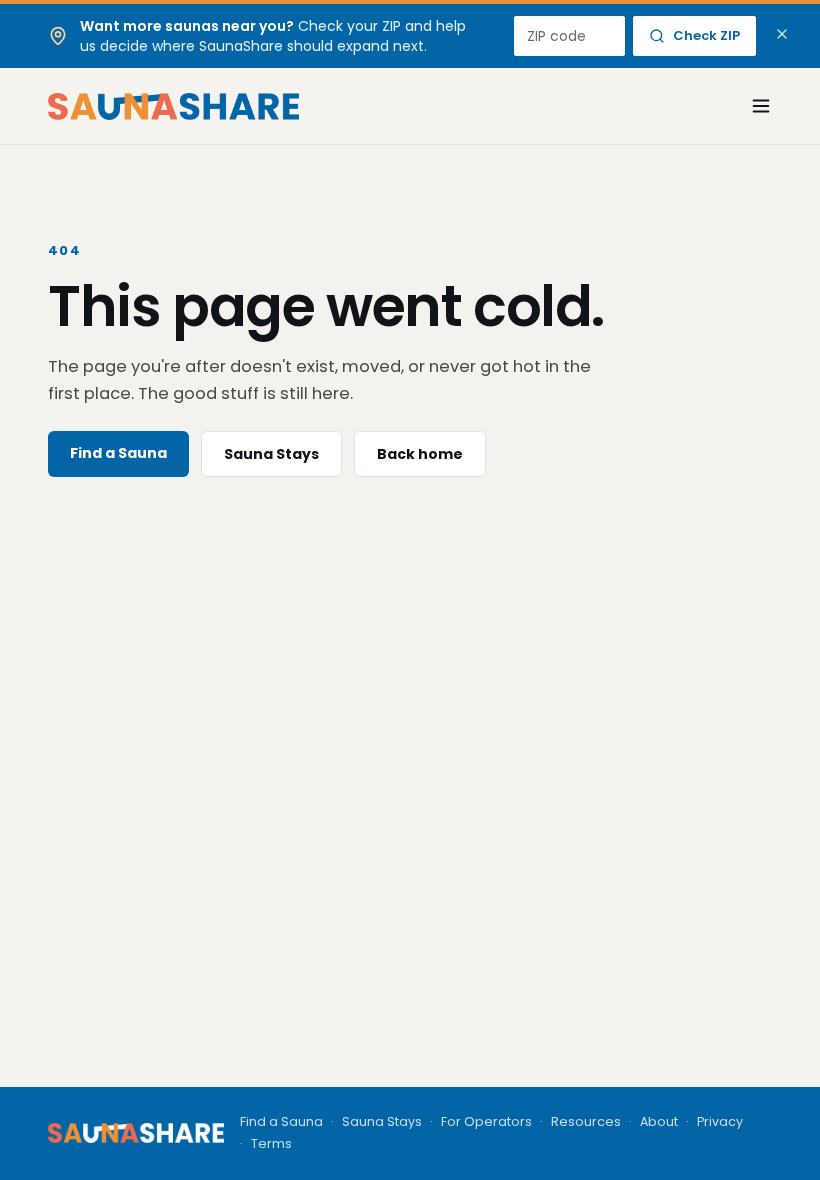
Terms (271, 1143)
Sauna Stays (271, 454)
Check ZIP (706, 35)
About (659, 1121)
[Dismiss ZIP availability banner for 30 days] (782, 34)
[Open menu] (750, 106)
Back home (420, 454)
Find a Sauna (118, 453)
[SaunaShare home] (173, 106)
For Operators (486, 1121)
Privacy (720, 1121)
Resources (586, 1121)
